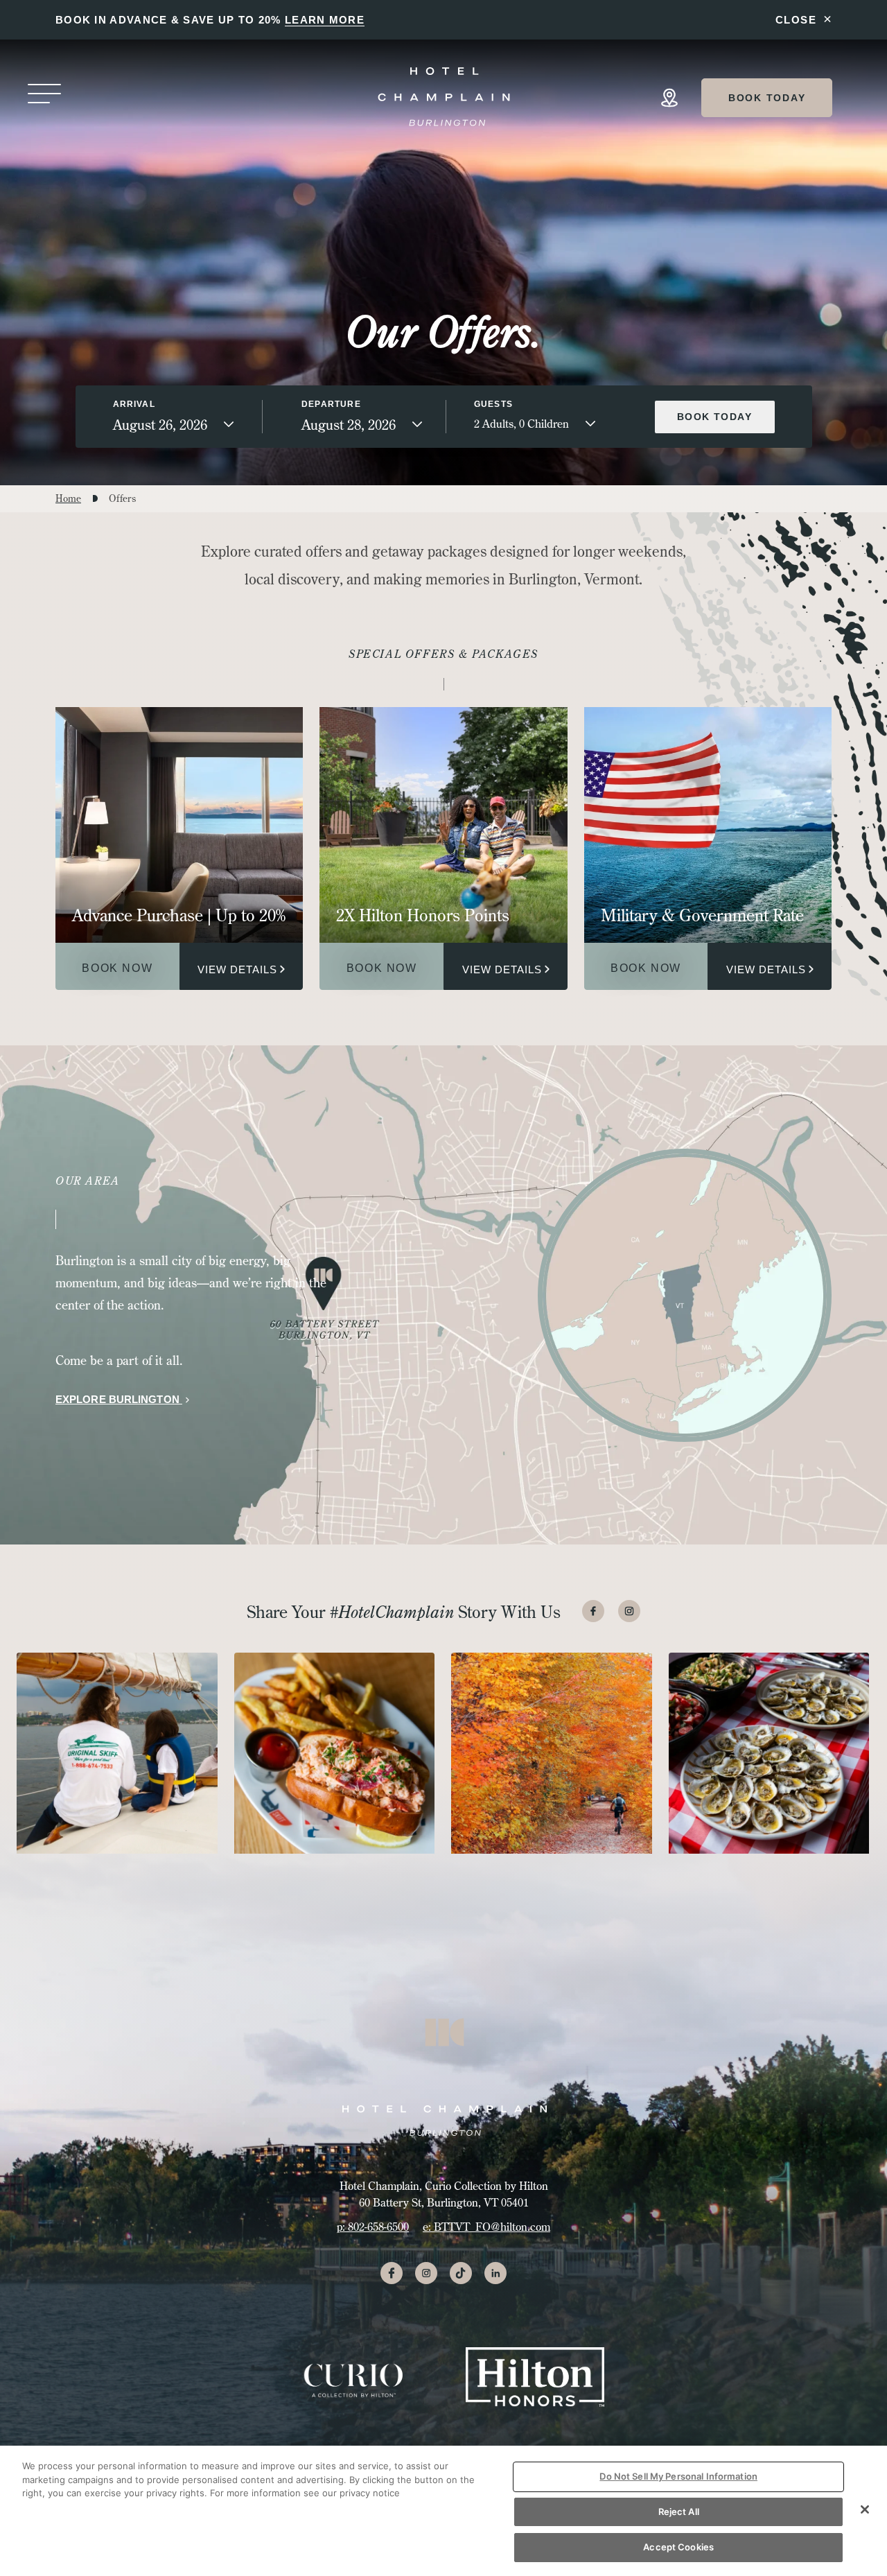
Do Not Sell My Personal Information (678, 2476)
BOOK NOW (117, 968)
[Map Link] (669, 98)
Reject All (679, 2512)
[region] (443, 2511)
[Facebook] (593, 1611)
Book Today (767, 98)
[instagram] (426, 2273)
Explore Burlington (119, 1399)
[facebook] (392, 2273)
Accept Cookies (678, 2547)
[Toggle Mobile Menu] (44, 95)
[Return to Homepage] (445, 96)
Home (68, 498)
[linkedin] (495, 2273)
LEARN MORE (325, 20)
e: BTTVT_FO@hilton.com (486, 2227)
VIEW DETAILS (237, 969)
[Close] (865, 2509)
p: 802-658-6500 (373, 2227)
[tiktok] (461, 2273)
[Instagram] (629, 1611)
